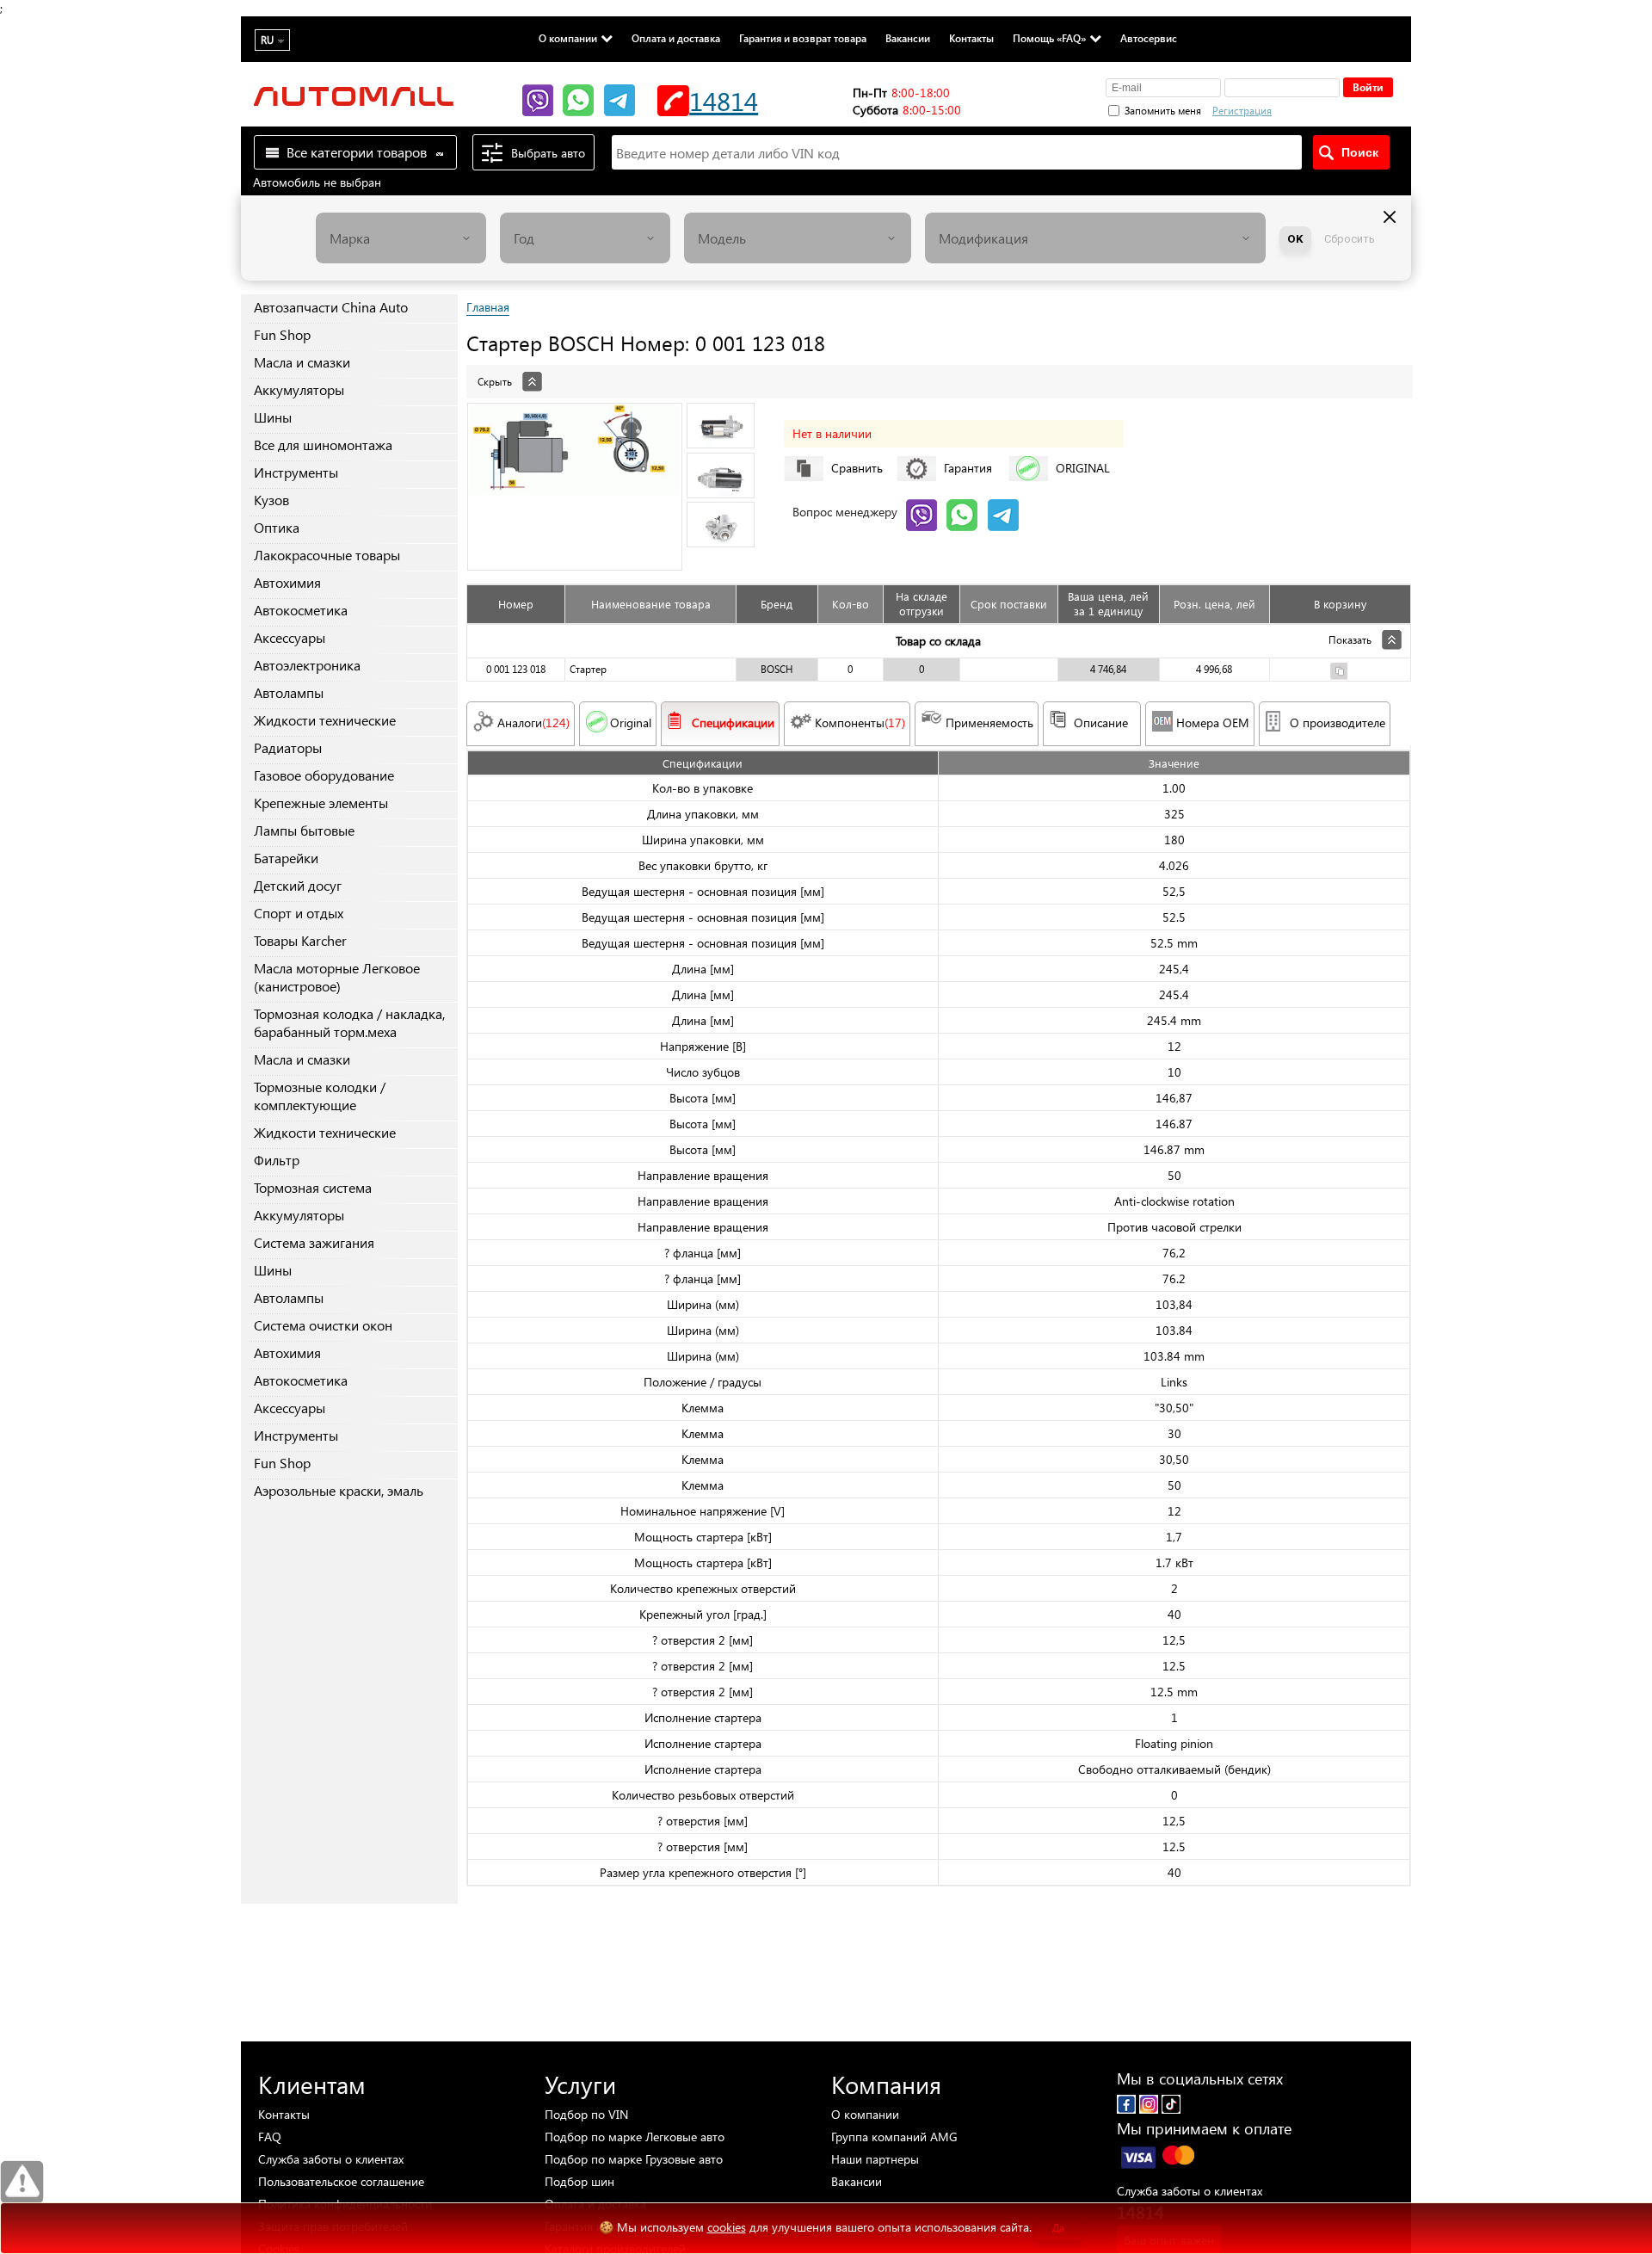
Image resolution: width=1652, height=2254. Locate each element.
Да (1058, 2228)
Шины (273, 417)
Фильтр (277, 1160)
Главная (488, 307)
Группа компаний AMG (894, 2137)
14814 (724, 100)
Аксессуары (290, 637)
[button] (1333, 108)
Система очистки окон (323, 1325)
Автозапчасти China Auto (331, 307)
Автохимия (287, 582)
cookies (727, 2227)
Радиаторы (288, 747)
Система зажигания (314, 1242)
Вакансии (908, 38)
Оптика (277, 527)
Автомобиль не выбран (317, 182)
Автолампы (289, 692)
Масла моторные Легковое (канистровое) (337, 977)
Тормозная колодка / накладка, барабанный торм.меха (349, 1022)
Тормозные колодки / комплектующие (320, 1096)
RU (267, 40)
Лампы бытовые (304, 830)
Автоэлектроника (307, 665)
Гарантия (968, 468)
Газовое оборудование (324, 775)
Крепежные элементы (321, 803)
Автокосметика (301, 610)
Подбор (586, 2114)
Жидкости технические (325, 720)
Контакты (971, 38)
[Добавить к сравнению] (1339, 673)
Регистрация (1242, 111)
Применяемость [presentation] (989, 723)
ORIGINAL (1083, 468)
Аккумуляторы (299, 389)
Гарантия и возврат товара (803, 38)
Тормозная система (313, 1187)
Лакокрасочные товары (327, 555)
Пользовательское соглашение (341, 2181)
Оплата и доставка (676, 38)
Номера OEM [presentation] (1213, 723)
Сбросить (1350, 239)
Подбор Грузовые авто (634, 2159)
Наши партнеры (875, 2159)
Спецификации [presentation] (733, 723)
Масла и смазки (302, 362)
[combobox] (401, 238)
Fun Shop (282, 334)
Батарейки (286, 858)
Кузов (271, 500)
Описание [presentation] (1101, 723)
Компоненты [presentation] (860, 723)
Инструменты (296, 472)
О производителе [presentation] (1338, 723)
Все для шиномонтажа (323, 445)
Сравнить (857, 468)
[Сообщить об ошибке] (22, 2182)
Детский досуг (298, 885)
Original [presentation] (631, 723)
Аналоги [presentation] (533, 723)
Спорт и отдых (299, 913)
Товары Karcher (300, 940)
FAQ (270, 2137)
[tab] (939, 373)
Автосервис (1149, 38)
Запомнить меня (1163, 111)
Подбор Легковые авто (635, 2137)
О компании (568, 38)
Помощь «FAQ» (1049, 38)
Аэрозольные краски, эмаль (339, 1490)
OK (1295, 239)
